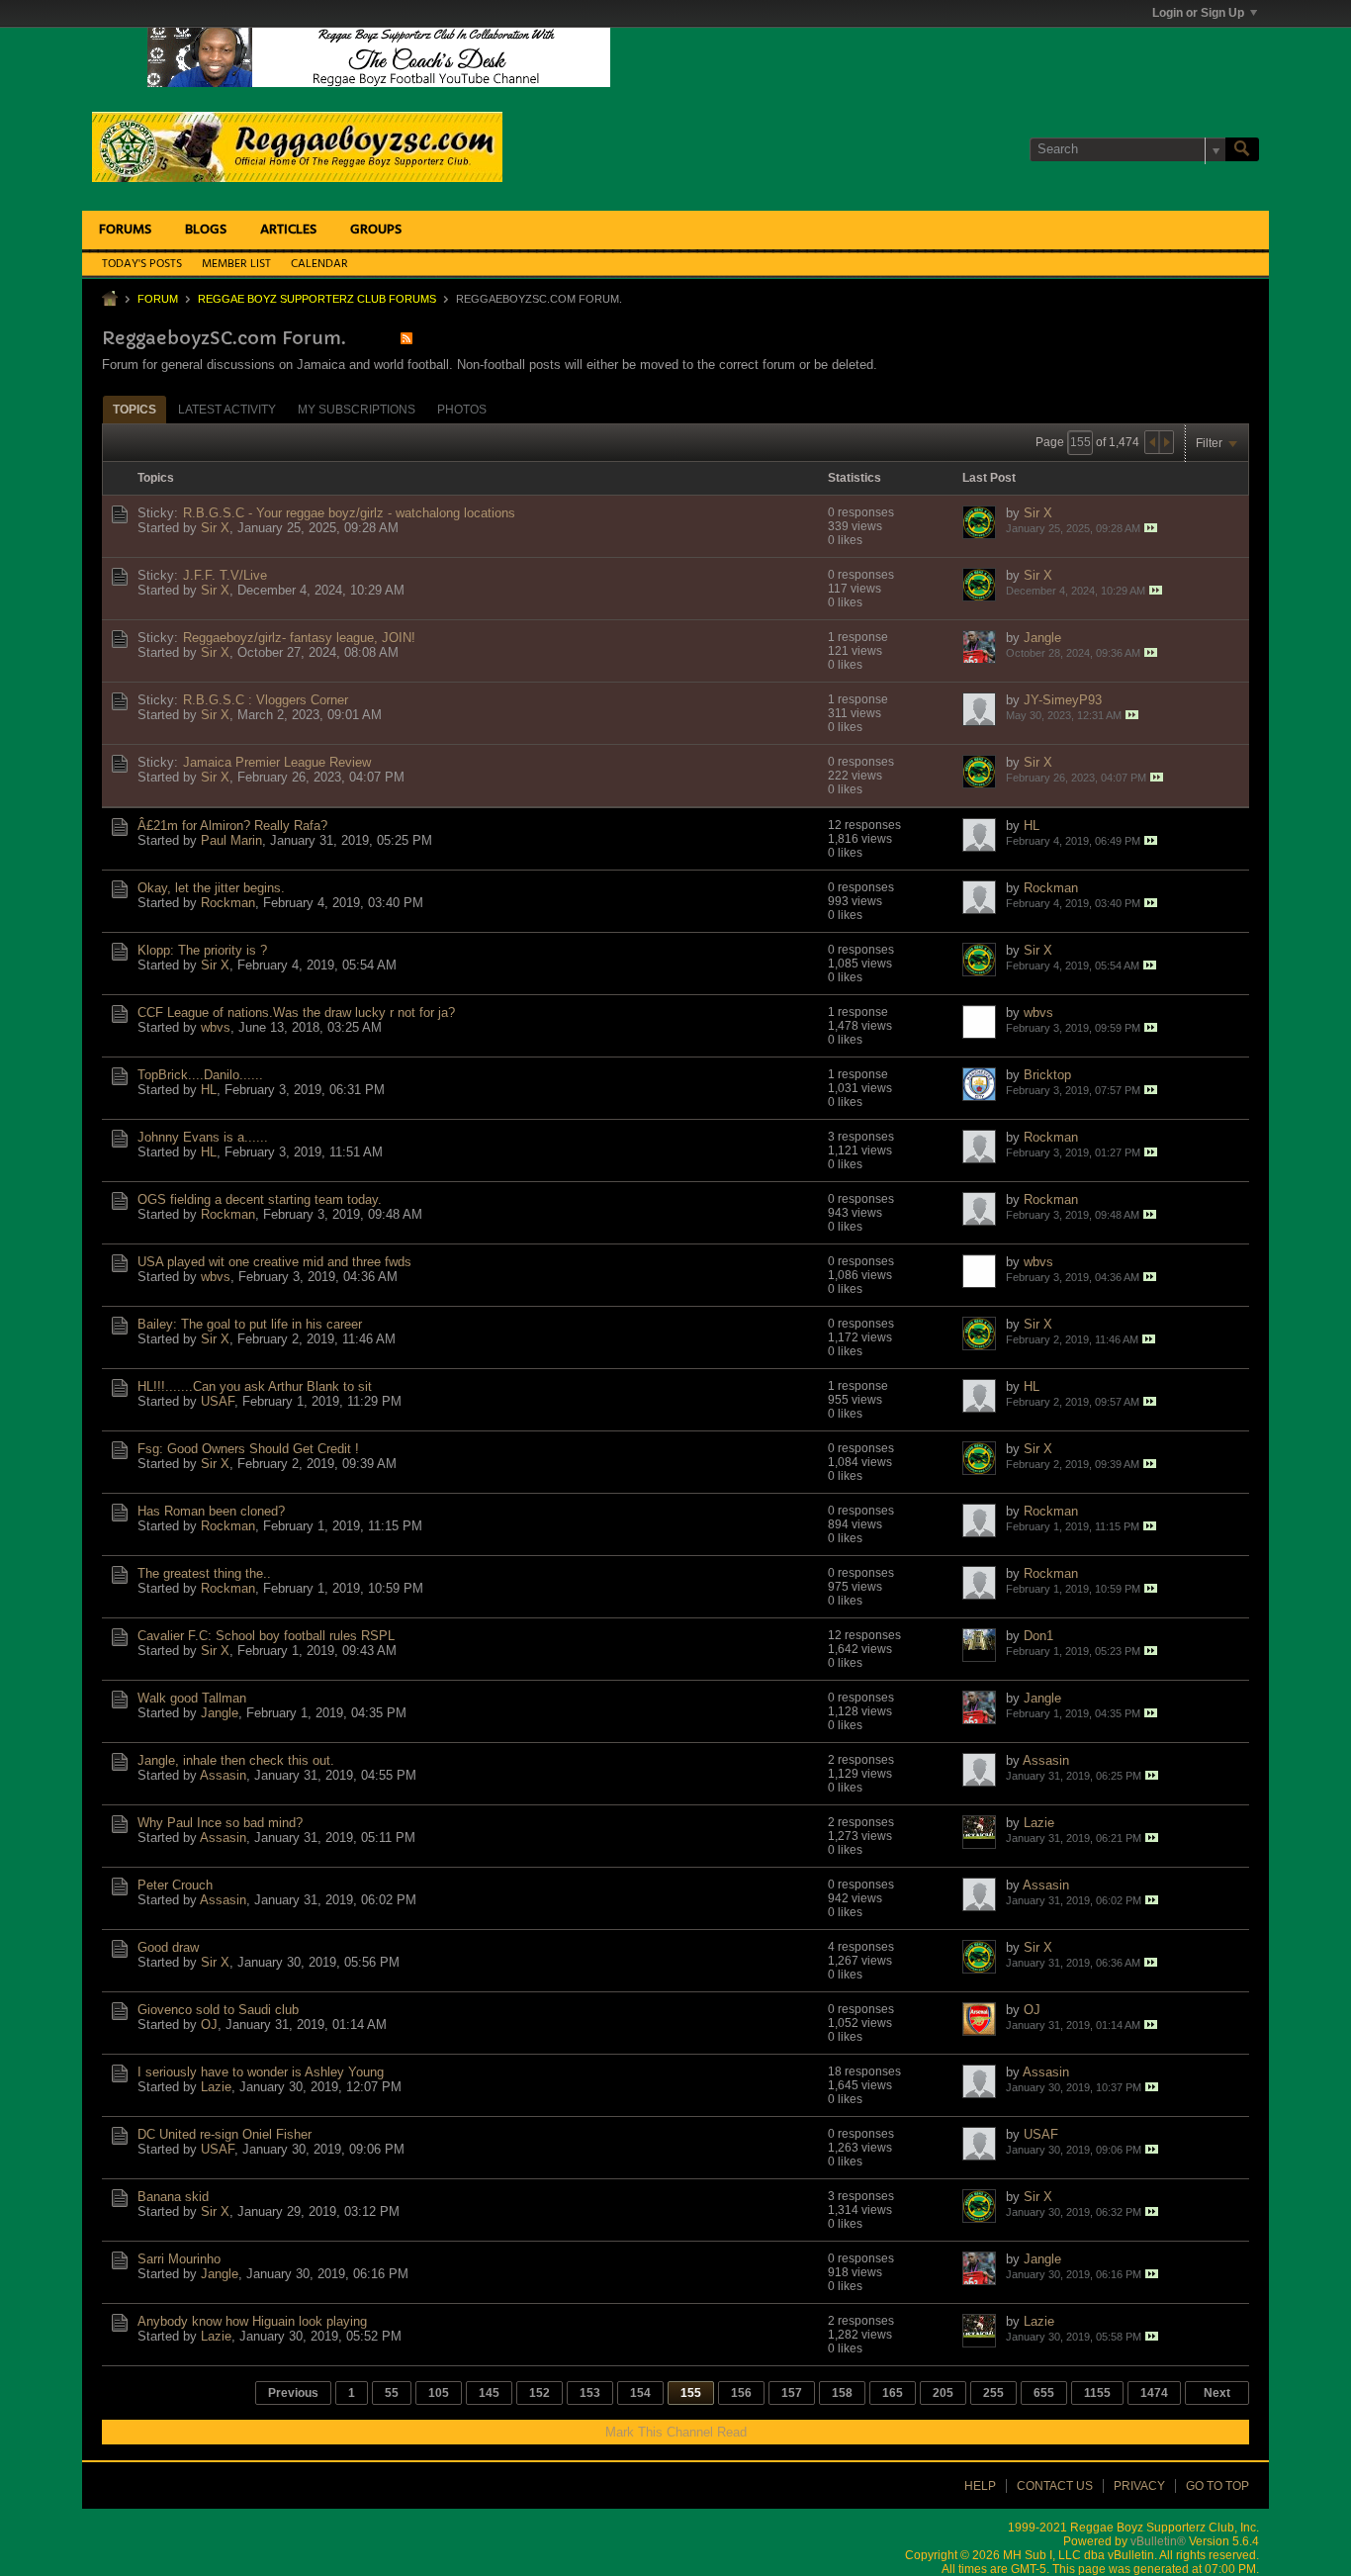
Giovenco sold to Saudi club (218, 2010)
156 (741, 2393)
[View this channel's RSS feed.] (406, 338)
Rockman (228, 903)
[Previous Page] (1152, 442)
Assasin (223, 1775)
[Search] (1242, 149)
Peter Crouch (175, 1885)
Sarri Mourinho (179, 2259)
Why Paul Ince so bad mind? (220, 1823)
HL (1032, 826)
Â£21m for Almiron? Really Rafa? (232, 826)
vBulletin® (1158, 2541)
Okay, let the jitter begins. (211, 888)
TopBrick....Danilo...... (200, 1075)
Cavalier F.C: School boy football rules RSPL (266, 1636)
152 (540, 2393)
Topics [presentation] (135, 410)
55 (392, 2393)
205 (943, 2393)
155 (691, 2393)
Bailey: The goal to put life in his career (250, 1324)
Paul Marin (231, 840)
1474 (1154, 2393)
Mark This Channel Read (676, 2432)
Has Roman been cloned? (211, 1511)
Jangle (1042, 638)
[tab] (135, 409)
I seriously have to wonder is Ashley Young (261, 2072)
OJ (209, 2024)
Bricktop (1047, 1075)
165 (893, 2393)
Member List (236, 264)
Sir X (215, 528)
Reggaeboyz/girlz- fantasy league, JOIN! (299, 638)
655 (1044, 2393)
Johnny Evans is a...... (203, 1137)
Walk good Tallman (192, 1698)
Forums (125, 230)
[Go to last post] (1151, 528)
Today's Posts (142, 264)
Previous (293, 2393)
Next (1217, 2393)
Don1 (1038, 1636)
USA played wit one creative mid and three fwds (274, 1262)
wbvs (216, 1027)
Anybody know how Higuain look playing (252, 2321)
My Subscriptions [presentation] (357, 410)
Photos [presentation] (462, 410)
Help (980, 2486)
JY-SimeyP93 (1063, 700)
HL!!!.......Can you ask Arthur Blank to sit (255, 1386)
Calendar (319, 264)
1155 (1097, 2393)
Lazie (1039, 1823)
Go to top (1217, 2486)
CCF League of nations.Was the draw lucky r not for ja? (296, 1012)
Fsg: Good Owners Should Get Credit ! (248, 1449)
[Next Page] (1166, 442)
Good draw (168, 1947)
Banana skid (173, 2197)
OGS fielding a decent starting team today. (260, 1199)
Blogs (206, 230)
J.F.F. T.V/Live (225, 575)
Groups (376, 230)
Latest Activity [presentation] (227, 410)
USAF (218, 1401)
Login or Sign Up (1198, 13)
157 (792, 2393)
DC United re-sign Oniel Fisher (225, 2134)
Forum (158, 299)
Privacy (1139, 2486)
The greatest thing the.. (204, 1573)
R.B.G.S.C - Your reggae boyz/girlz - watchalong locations (349, 513)
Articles (288, 230)
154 (640, 2393)
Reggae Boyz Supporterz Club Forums (317, 299)
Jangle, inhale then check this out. (236, 1760)
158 (842, 2393)
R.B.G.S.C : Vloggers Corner (266, 700)
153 (590, 2393)
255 (993, 2393)
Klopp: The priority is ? (202, 950)
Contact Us (1055, 2486)
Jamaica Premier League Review (277, 762)
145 (489, 2393)
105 (439, 2393)
